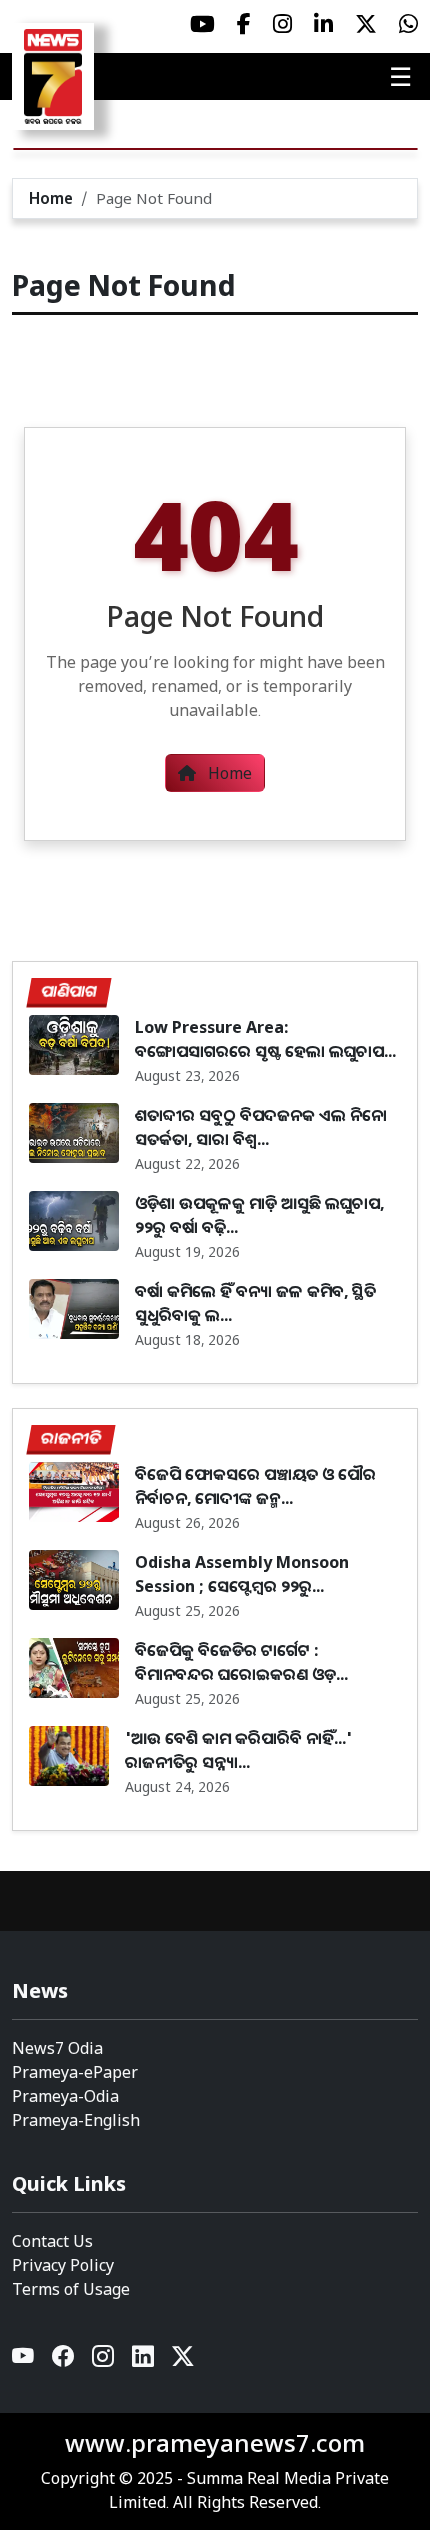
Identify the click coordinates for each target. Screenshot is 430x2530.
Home (51, 198)
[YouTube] (24, 2361)
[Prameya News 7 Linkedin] (323, 24)
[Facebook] (64, 2361)
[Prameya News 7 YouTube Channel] (202, 24)
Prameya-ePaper (75, 2072)
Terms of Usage (71, 2289)
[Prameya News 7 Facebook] (244, 24)
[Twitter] (183, 2361)
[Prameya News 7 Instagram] (282, 24)
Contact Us (52, 2241)
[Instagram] (104, 2361)
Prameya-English (76, 2120)
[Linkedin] (144, 2361)
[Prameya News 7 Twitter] (366, 24)
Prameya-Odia (65, 2096)
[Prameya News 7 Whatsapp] (408, 24)
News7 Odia (57, 2048)
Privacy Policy (63, 2265)
